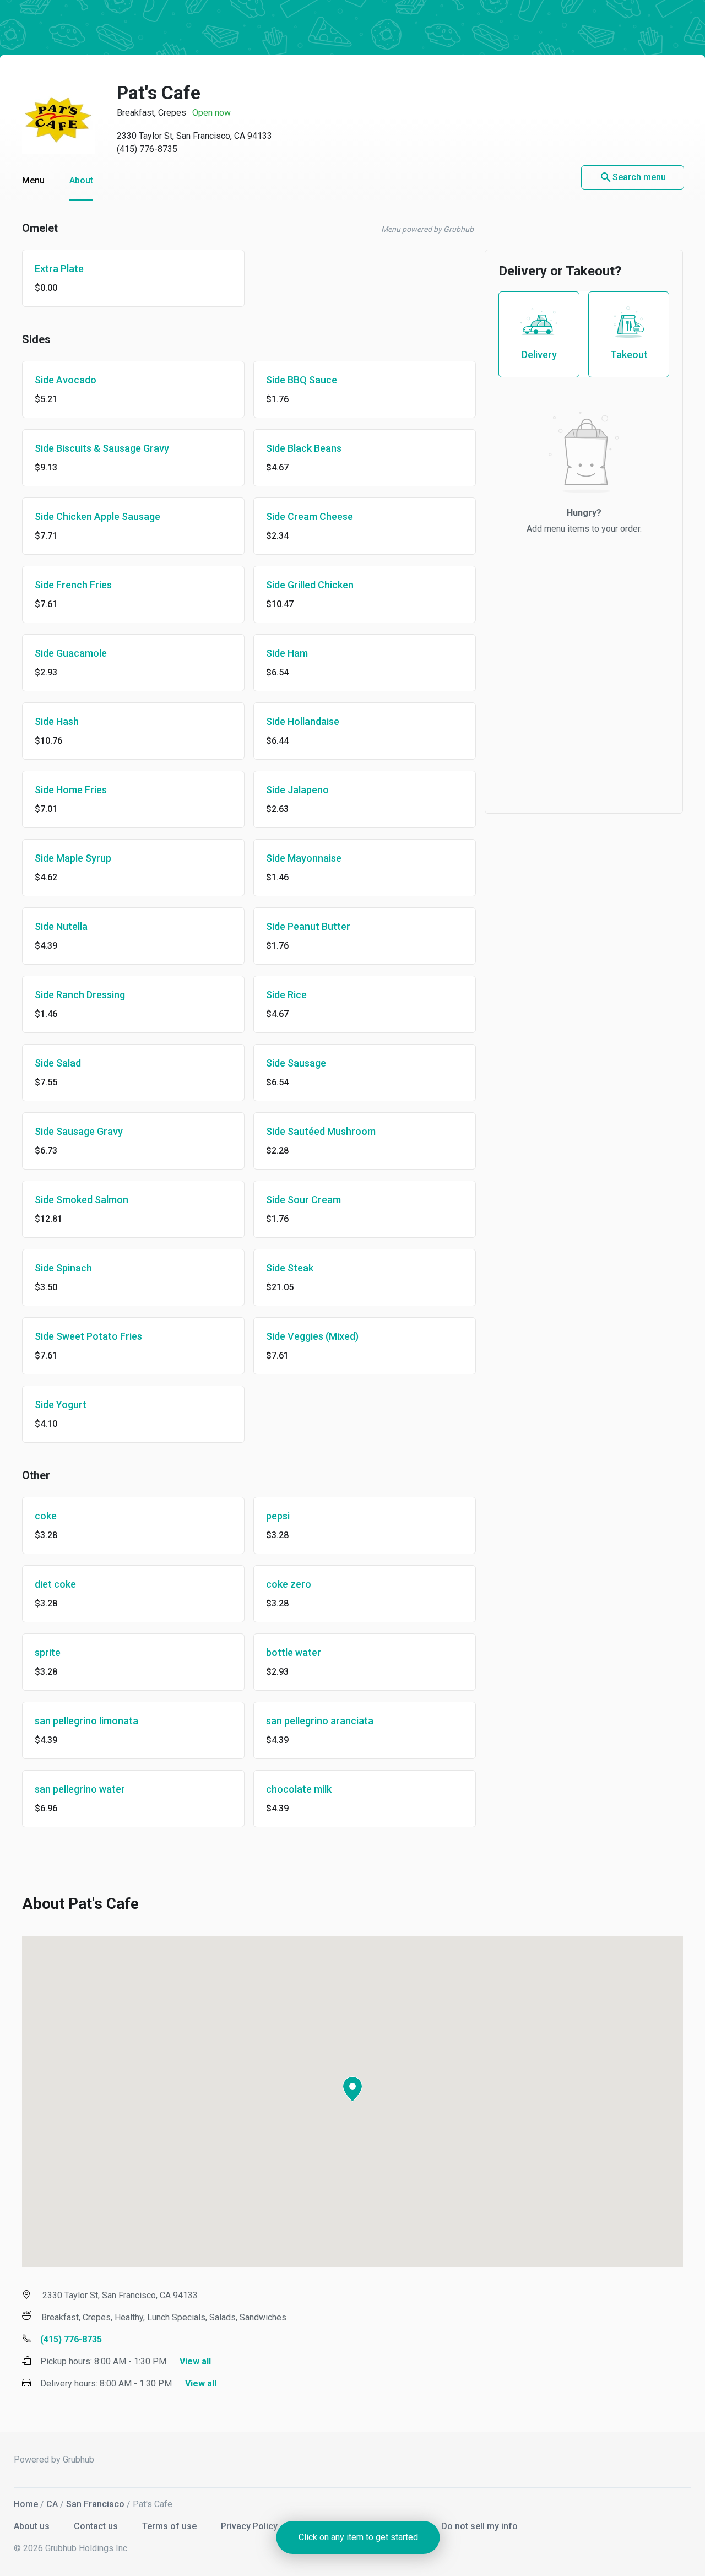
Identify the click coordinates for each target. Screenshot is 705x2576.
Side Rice (286, 995)
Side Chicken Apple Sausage (97, 516)
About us (33, 2526)
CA (52, 2504)
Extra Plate (59, 269)
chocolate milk (299, 1789)
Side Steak (290, 1268)
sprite (48, 1652)
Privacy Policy (250, 2526)
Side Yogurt (61, 1405)
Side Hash (57, 721)
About (81, 180)
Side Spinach (63, 1268)
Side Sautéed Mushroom (321, 1131)
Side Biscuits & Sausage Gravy (102, 448)
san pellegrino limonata (86, 1721)
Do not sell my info (479, 2526)
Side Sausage (296, 1063)
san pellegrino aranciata (320, 1721)
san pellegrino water (80, 1789)
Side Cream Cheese (310, 516)
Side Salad (58, 1063)
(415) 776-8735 (147, 149)
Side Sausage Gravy (79, 1131)
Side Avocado (66, 380)
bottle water (294, 1652)
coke (46, 1516)
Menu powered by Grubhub (427, 229)
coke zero (289, 1584)
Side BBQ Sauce (302, 380)
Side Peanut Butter (308, 926)
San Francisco (95, 2504)
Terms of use (170, 2526)
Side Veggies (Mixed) (312, 1336)
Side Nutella (61, 926)
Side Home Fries (71, 790)
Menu (33, 180)
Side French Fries (73, 585)
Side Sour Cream (303, 1200)
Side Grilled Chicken (310, 585)
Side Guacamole (71, 653)
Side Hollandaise (303, 721)
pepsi (278, 1516)
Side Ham (287, 653)
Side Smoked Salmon (82, 1200)
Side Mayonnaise (304, 858)
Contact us (97, 2526)
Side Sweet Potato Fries (88, 1336)
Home (26, 2504)
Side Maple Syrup (73, 858)
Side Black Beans (304, 448)
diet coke (55, 1584)
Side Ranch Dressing (80, 995)
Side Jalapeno (297, 790)
